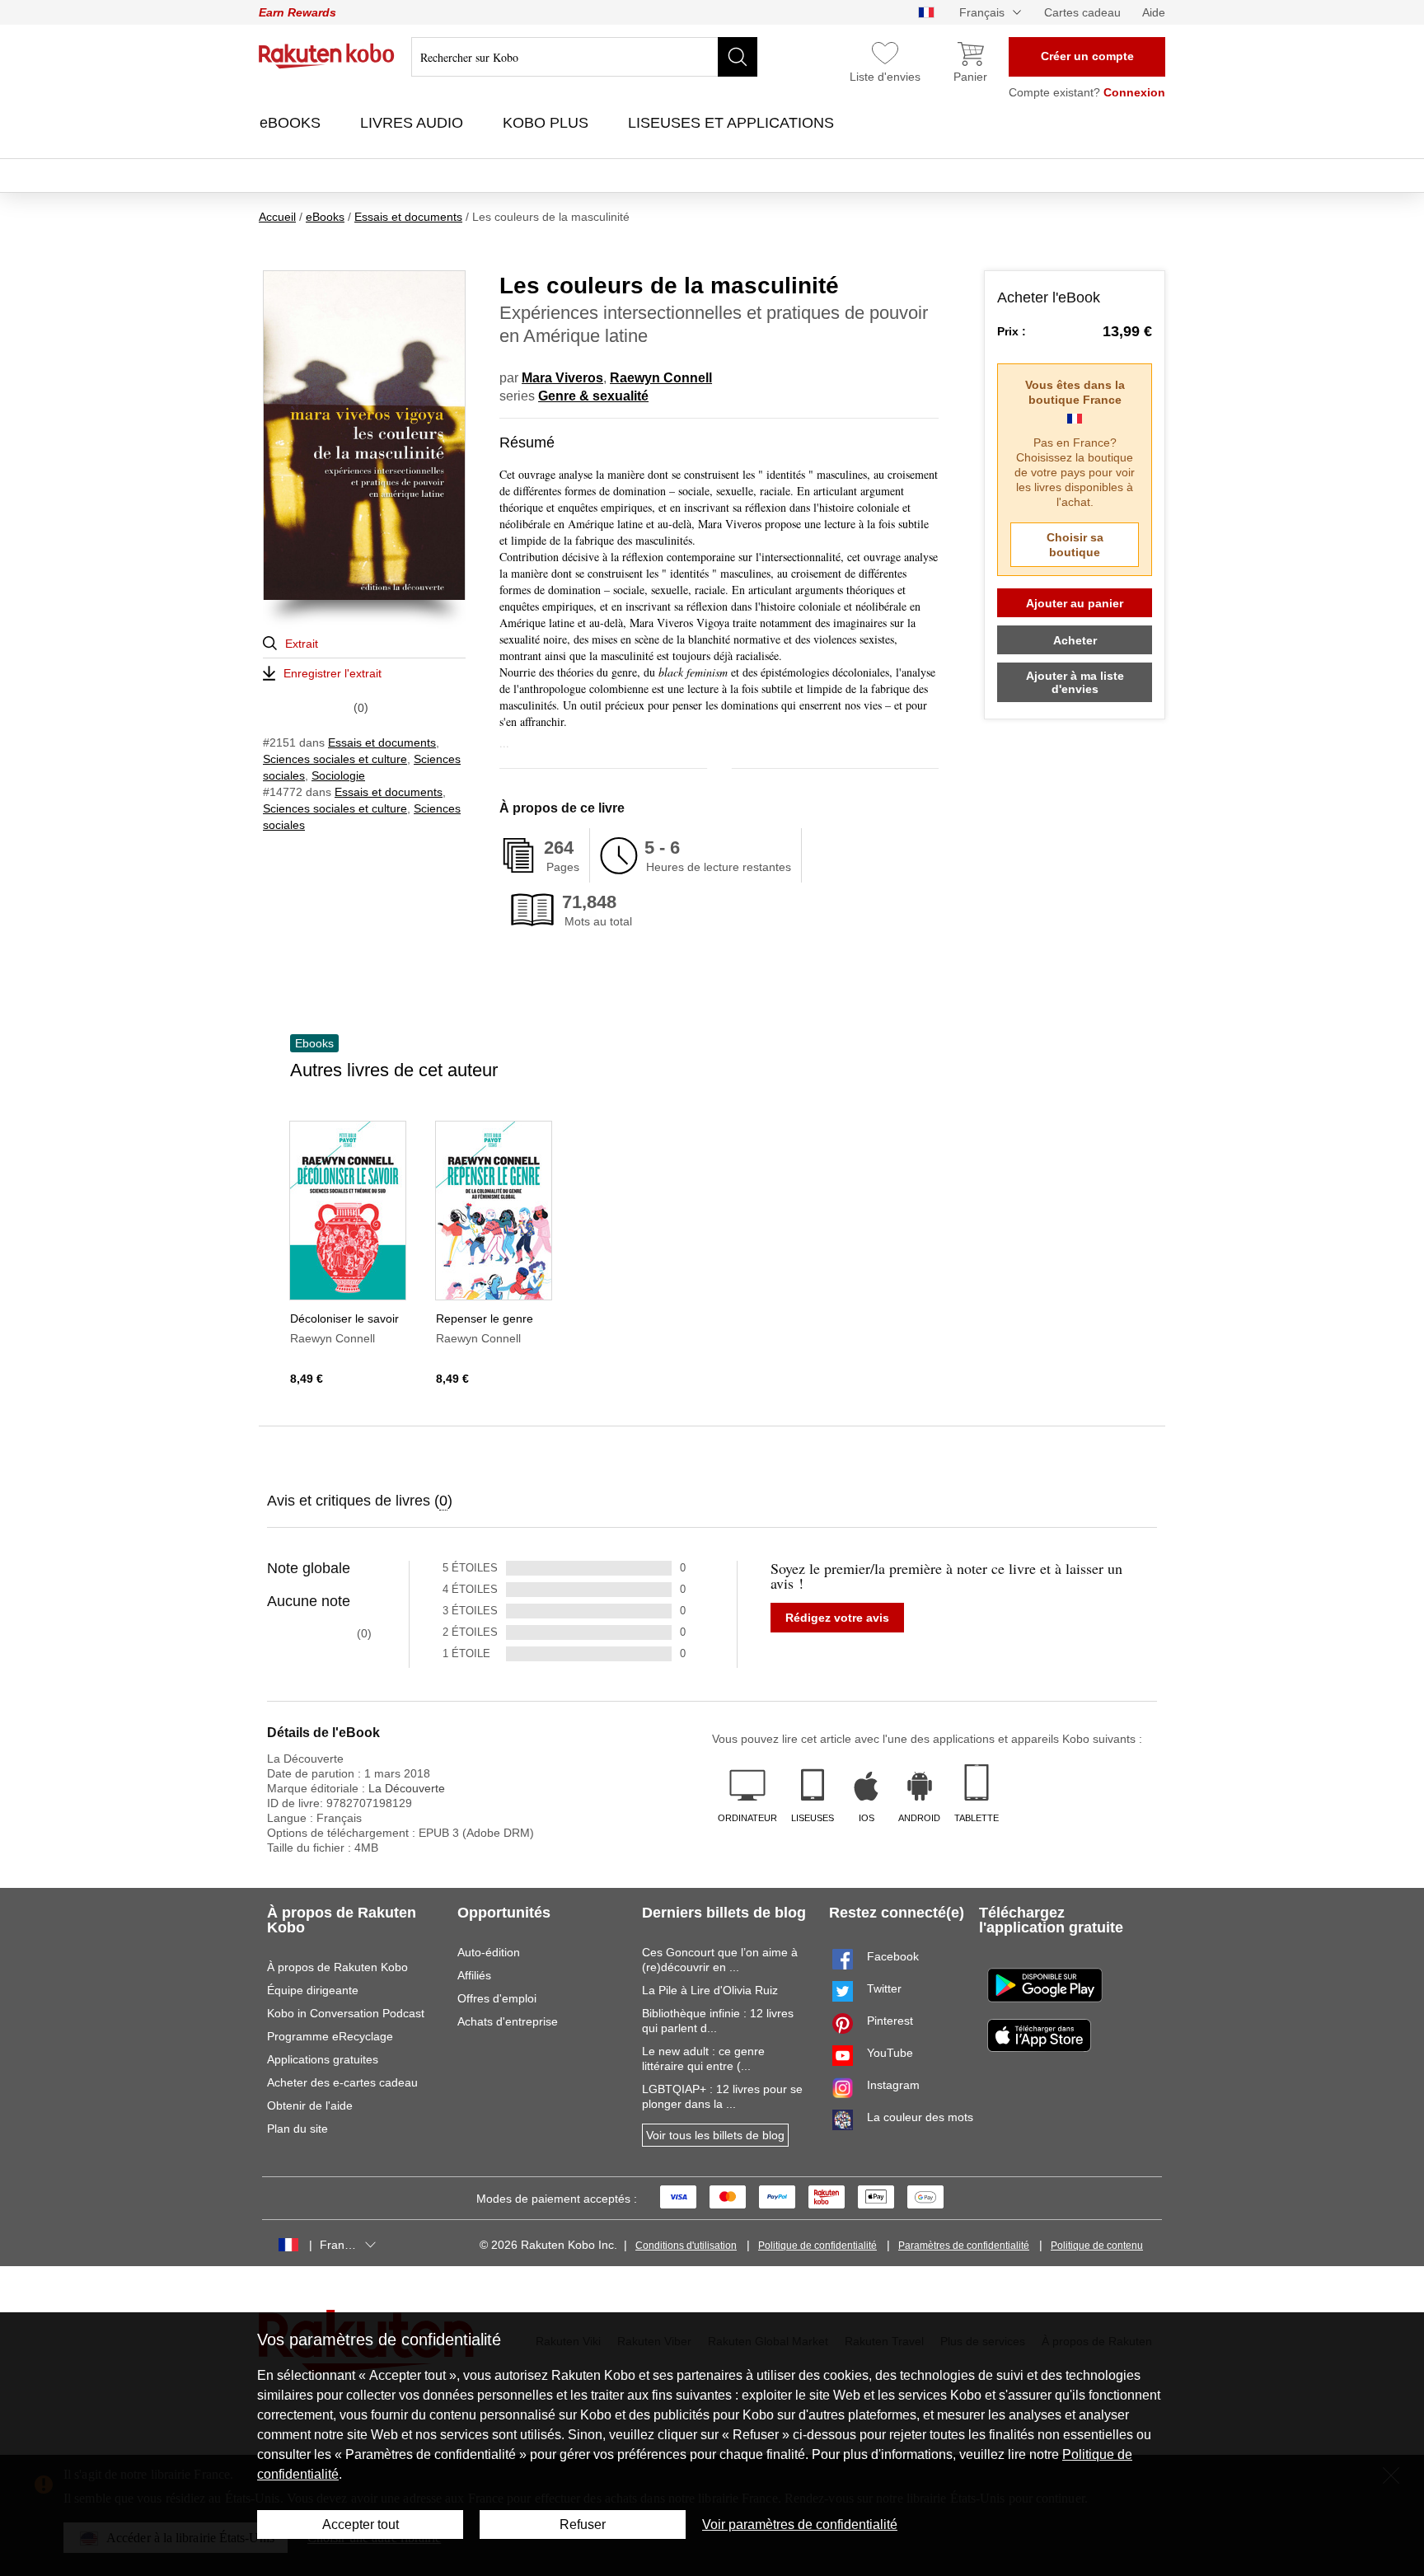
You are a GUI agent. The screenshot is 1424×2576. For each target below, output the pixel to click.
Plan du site (297, 2129)
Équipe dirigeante (313, 1990)
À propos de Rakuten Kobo (337, 1967)
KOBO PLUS (548, 123)
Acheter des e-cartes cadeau (342, 2082)
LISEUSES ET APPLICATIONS (733, 123)
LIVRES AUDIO (414, 123)
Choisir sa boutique (1075, 545)
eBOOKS (292, 123)
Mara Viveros (562, 378)
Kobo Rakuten (327, 56)
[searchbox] (584, 57)
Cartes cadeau (1082, 12)
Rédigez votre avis (837, 1618)
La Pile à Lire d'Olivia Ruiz (710, 1990)
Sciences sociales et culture (335, 759)
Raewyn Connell (661, 378)
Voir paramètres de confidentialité (800, 2524)
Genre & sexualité (593, 396)
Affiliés (474, 1975)
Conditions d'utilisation (686, 2246)
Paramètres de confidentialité (964, 2246)
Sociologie (338, 775)
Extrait (302, 644)
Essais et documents (382, 742)
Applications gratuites (323, 2059)
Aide (1154, 12)
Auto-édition (489, 1952)
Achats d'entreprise (508, 2021)
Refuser (583, 2524)
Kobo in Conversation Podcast (346, 2013)
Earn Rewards (297, 12)
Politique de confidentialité (817, 2246)
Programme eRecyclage (330, 2036)
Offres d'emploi (497, 1998)
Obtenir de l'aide (310, 2105)
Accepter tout (361, 2524)
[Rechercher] (738, 57)
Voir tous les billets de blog (715, 2135)
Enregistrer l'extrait (333, 673)
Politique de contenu (1097, 2246)
